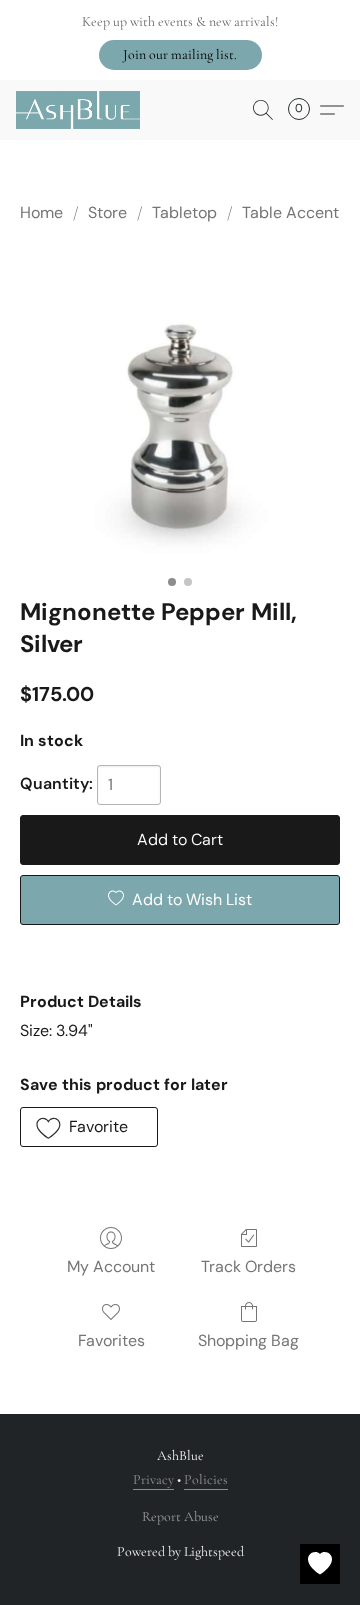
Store (107, 212)
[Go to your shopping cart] (305, 110)
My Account (111, 1266)
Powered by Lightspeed (180, 1551)
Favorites (111, 1340)
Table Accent (290, 212)
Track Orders (248, 1266)
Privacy (153, 1479)
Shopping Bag (248, 1340)
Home (41, 212)
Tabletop (184, 212)
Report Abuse (180, 1516)
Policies (206, 1479)
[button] (180, 55)
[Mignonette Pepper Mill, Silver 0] (180, 406)
